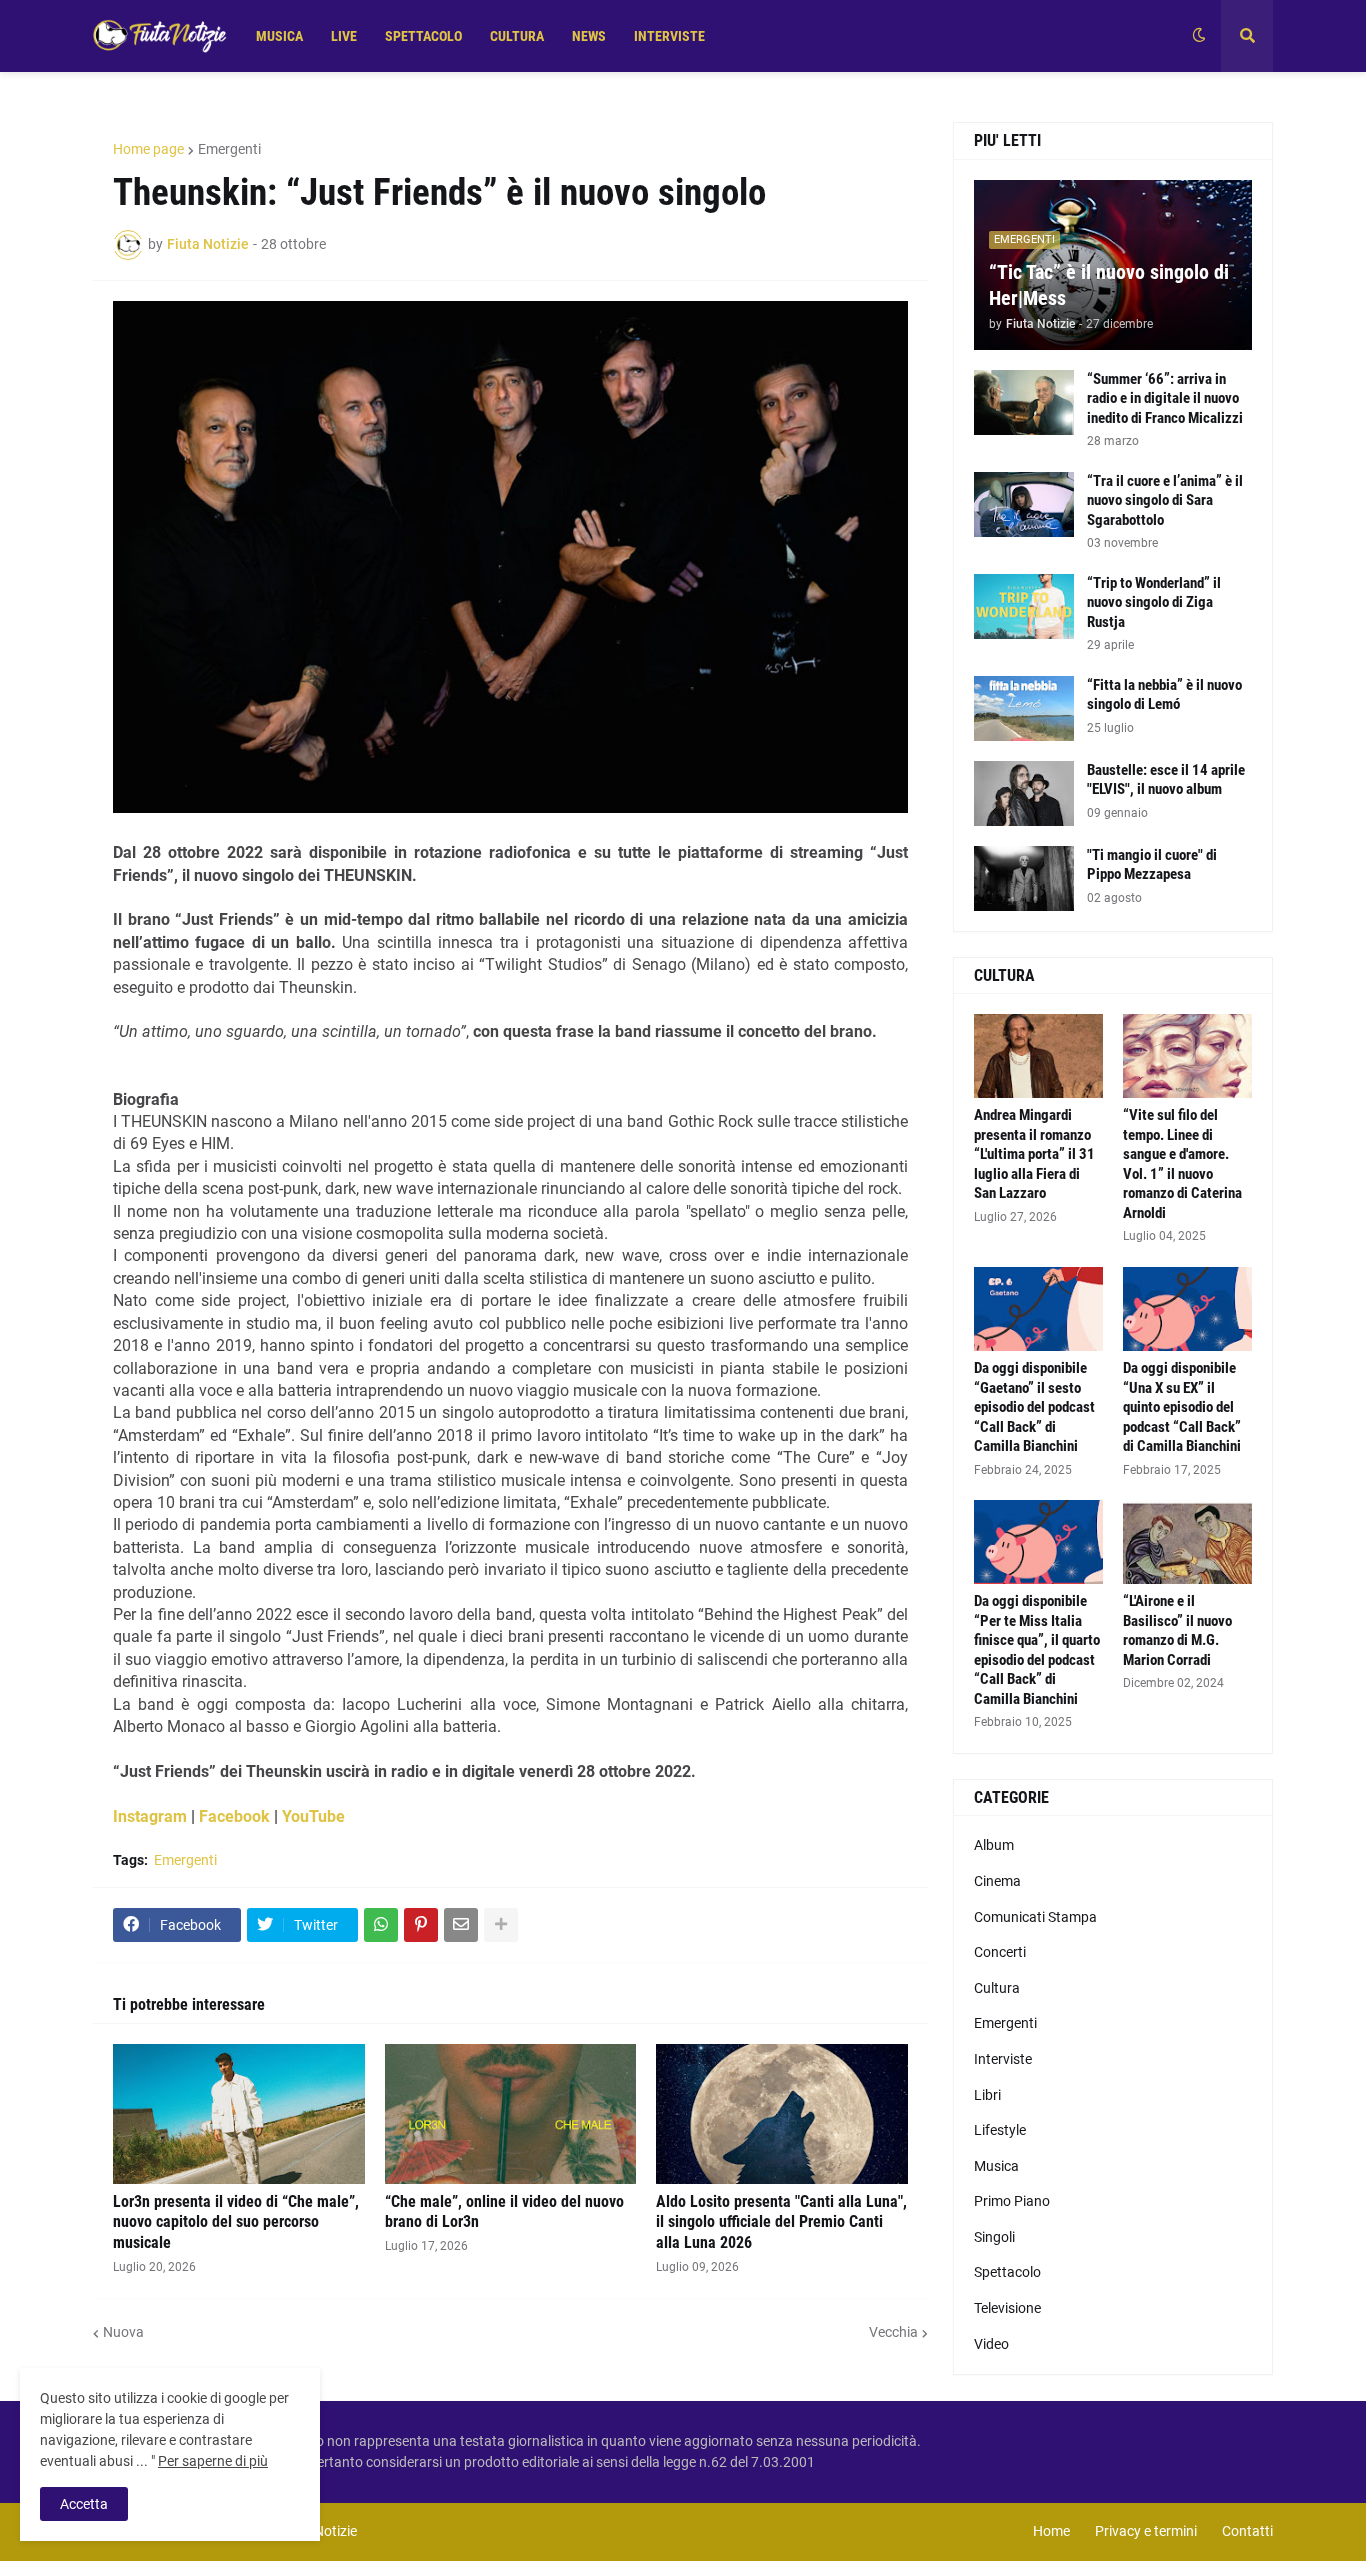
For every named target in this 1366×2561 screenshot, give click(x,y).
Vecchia (893, 2332)
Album (994, 1845)
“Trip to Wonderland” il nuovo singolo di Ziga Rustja (1154, 602)
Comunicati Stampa (1035, 1917)
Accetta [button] (84, 2504)
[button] (1199, 36)
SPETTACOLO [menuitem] (423, 36)
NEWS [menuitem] (589, 36)
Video (991, 2344)
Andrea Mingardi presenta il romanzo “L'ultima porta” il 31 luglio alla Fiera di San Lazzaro (1034, 1154)
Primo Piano (1012, 2201)
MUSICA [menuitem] (279, 36)
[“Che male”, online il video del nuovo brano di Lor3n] (511, 2114)
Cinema (997, 1881)
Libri (987, 2095)
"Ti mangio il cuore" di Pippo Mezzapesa (1152, 865)
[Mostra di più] (501, 1925)
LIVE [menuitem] (344, 36)
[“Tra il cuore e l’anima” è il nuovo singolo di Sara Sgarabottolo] (1024, 504)
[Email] (461, 1925)
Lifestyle (1000, 2130)
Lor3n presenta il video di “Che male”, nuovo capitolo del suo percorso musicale (236, 2222)
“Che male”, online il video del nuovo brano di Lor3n (504, 2212)
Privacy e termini (1146, 2531)
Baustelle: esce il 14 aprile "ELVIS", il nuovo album (1166, 780)
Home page (148, 149)
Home (1051, 2531)
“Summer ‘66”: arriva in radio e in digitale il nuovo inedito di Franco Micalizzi (1165, 398)
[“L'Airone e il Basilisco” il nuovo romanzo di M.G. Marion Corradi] (1187, 1542)
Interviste (1003, 2059)
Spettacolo (1007, 2272)
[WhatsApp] (381, 1925)
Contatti (1247, 2531)
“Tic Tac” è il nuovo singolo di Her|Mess (1109, 285)
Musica (996, 2166)
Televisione (1007, 2308)
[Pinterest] (421, 1925)
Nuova (123, 2332)
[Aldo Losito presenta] (782, 2114)
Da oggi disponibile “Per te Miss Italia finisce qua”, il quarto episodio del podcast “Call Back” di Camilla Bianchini (1037, 1650)
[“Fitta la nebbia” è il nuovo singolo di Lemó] (1024, 708)
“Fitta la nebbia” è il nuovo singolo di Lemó (1164, 695)
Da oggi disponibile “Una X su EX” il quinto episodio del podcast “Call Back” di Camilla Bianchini (1182, 1407)
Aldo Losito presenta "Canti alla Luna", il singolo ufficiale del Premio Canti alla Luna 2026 (781, 2222)
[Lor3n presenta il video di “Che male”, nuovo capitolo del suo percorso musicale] (239, 2114)
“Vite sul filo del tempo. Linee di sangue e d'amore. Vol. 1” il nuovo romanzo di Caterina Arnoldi (1182, 1164)
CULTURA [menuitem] (517, 36)
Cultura (997, 1988)
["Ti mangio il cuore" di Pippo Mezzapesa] (1024, 878)
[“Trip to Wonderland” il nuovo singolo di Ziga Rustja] (1024, 606)
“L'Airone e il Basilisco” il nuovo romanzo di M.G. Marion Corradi (1177, 1630)
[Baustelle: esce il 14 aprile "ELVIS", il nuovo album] (1024, 793)
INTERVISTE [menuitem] (669, 36)
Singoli (994, 2237)
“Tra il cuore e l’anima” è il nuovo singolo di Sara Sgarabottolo (1165, 500)
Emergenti (229, 149)
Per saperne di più (213, 2461)
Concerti (1000, 1952)
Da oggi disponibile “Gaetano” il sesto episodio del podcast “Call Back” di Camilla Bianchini (1034, 1407)
